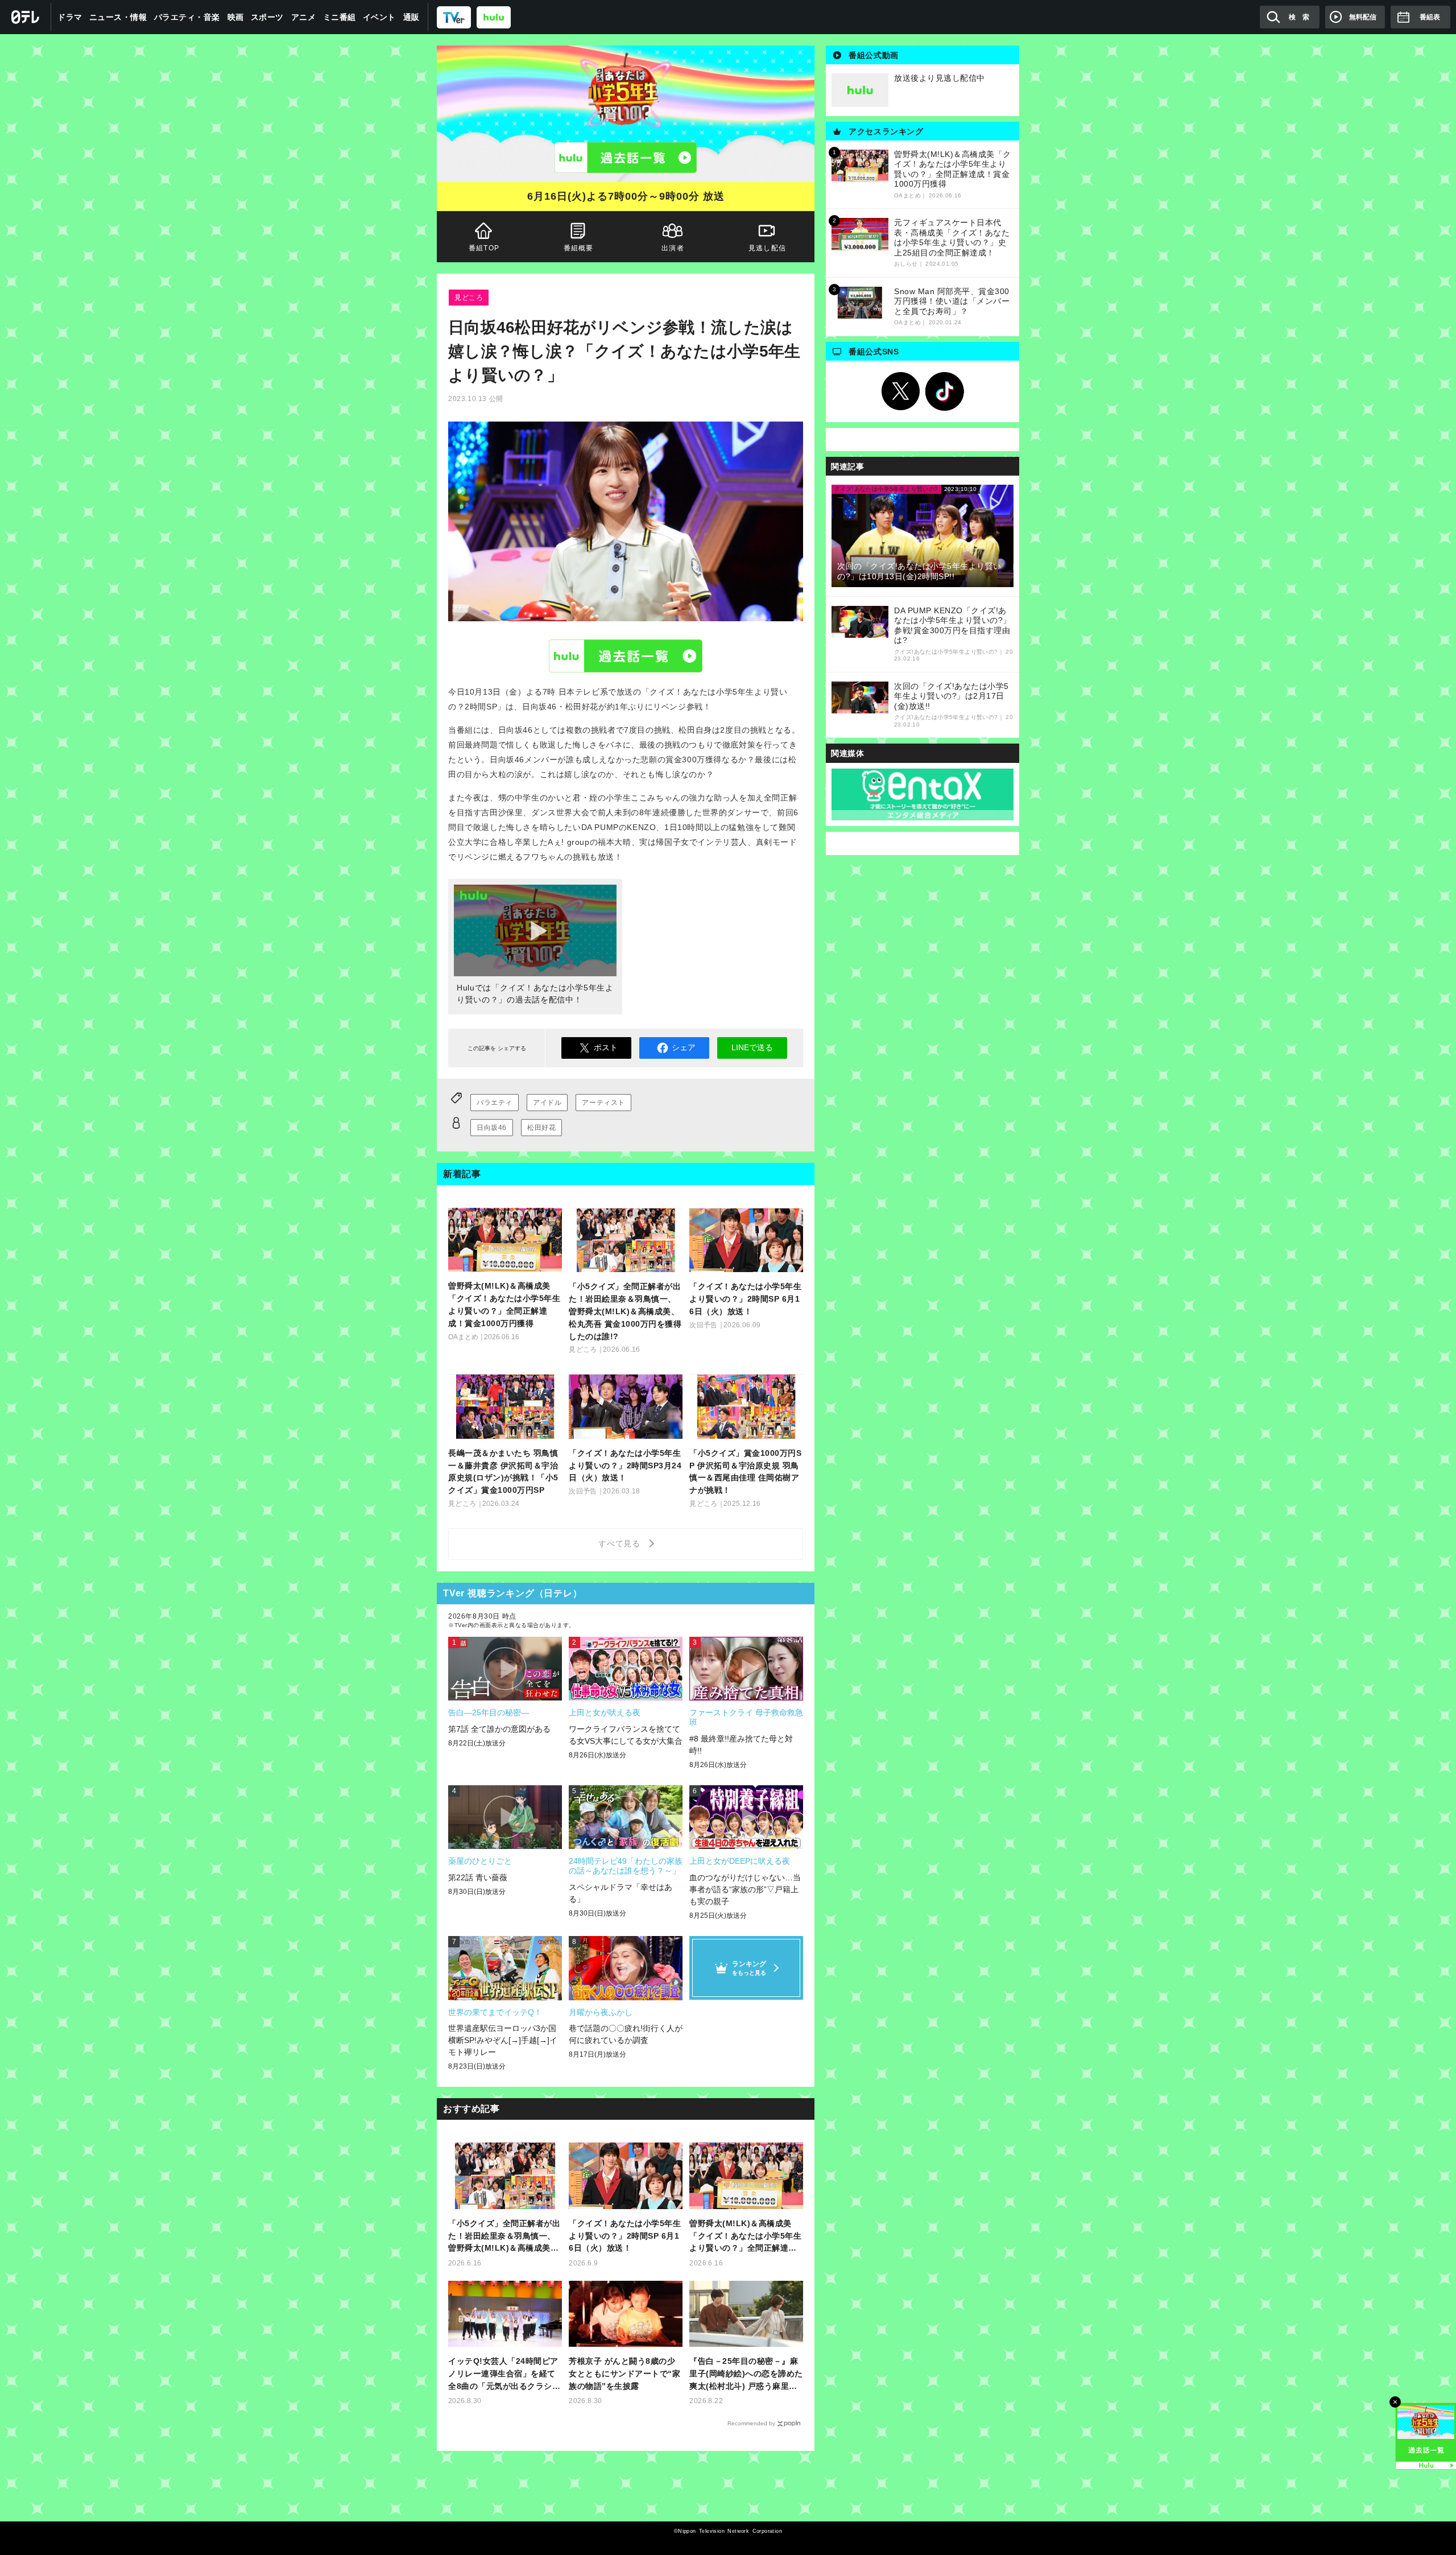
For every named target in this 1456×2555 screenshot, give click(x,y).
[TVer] (454, 17)
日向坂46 (492, 1128)
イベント (379, 17)
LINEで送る (752, 1047)
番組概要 (579, 248)
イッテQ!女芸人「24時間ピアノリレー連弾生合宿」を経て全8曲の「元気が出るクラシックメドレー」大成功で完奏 (504, 2374)
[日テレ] (26, 17)
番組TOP (484, 248)
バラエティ (495, 1103)
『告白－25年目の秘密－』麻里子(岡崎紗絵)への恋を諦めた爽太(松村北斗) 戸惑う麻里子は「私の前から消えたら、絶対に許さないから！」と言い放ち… (746, 2374)
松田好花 (541, 1128)
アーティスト (603, 1103)
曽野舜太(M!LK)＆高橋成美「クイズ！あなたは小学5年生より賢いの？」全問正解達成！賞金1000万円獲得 (745, 2237)
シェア (684, 1047)
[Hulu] (626, 158)
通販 (411, 17)
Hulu (626, 655)
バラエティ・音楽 (187, 17)
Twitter (901, 391)
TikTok (945, 391)
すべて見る (621, 1543)
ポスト (606, 1047)
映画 (236, 17)
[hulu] (494, 17)
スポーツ (267, 17)
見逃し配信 (767, 248)
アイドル (547, 1103)
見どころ (469, 298)
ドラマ (70, 17)
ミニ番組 (340, 17)
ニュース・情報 (118, 17)
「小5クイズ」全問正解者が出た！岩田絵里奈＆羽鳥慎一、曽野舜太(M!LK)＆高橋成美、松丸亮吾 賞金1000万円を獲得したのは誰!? (504, 2237)
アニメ (304, 17)
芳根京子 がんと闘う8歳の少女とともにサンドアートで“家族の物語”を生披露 (624, 2374)
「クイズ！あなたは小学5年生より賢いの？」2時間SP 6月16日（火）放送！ (625, 2236)
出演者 (673, 248)
